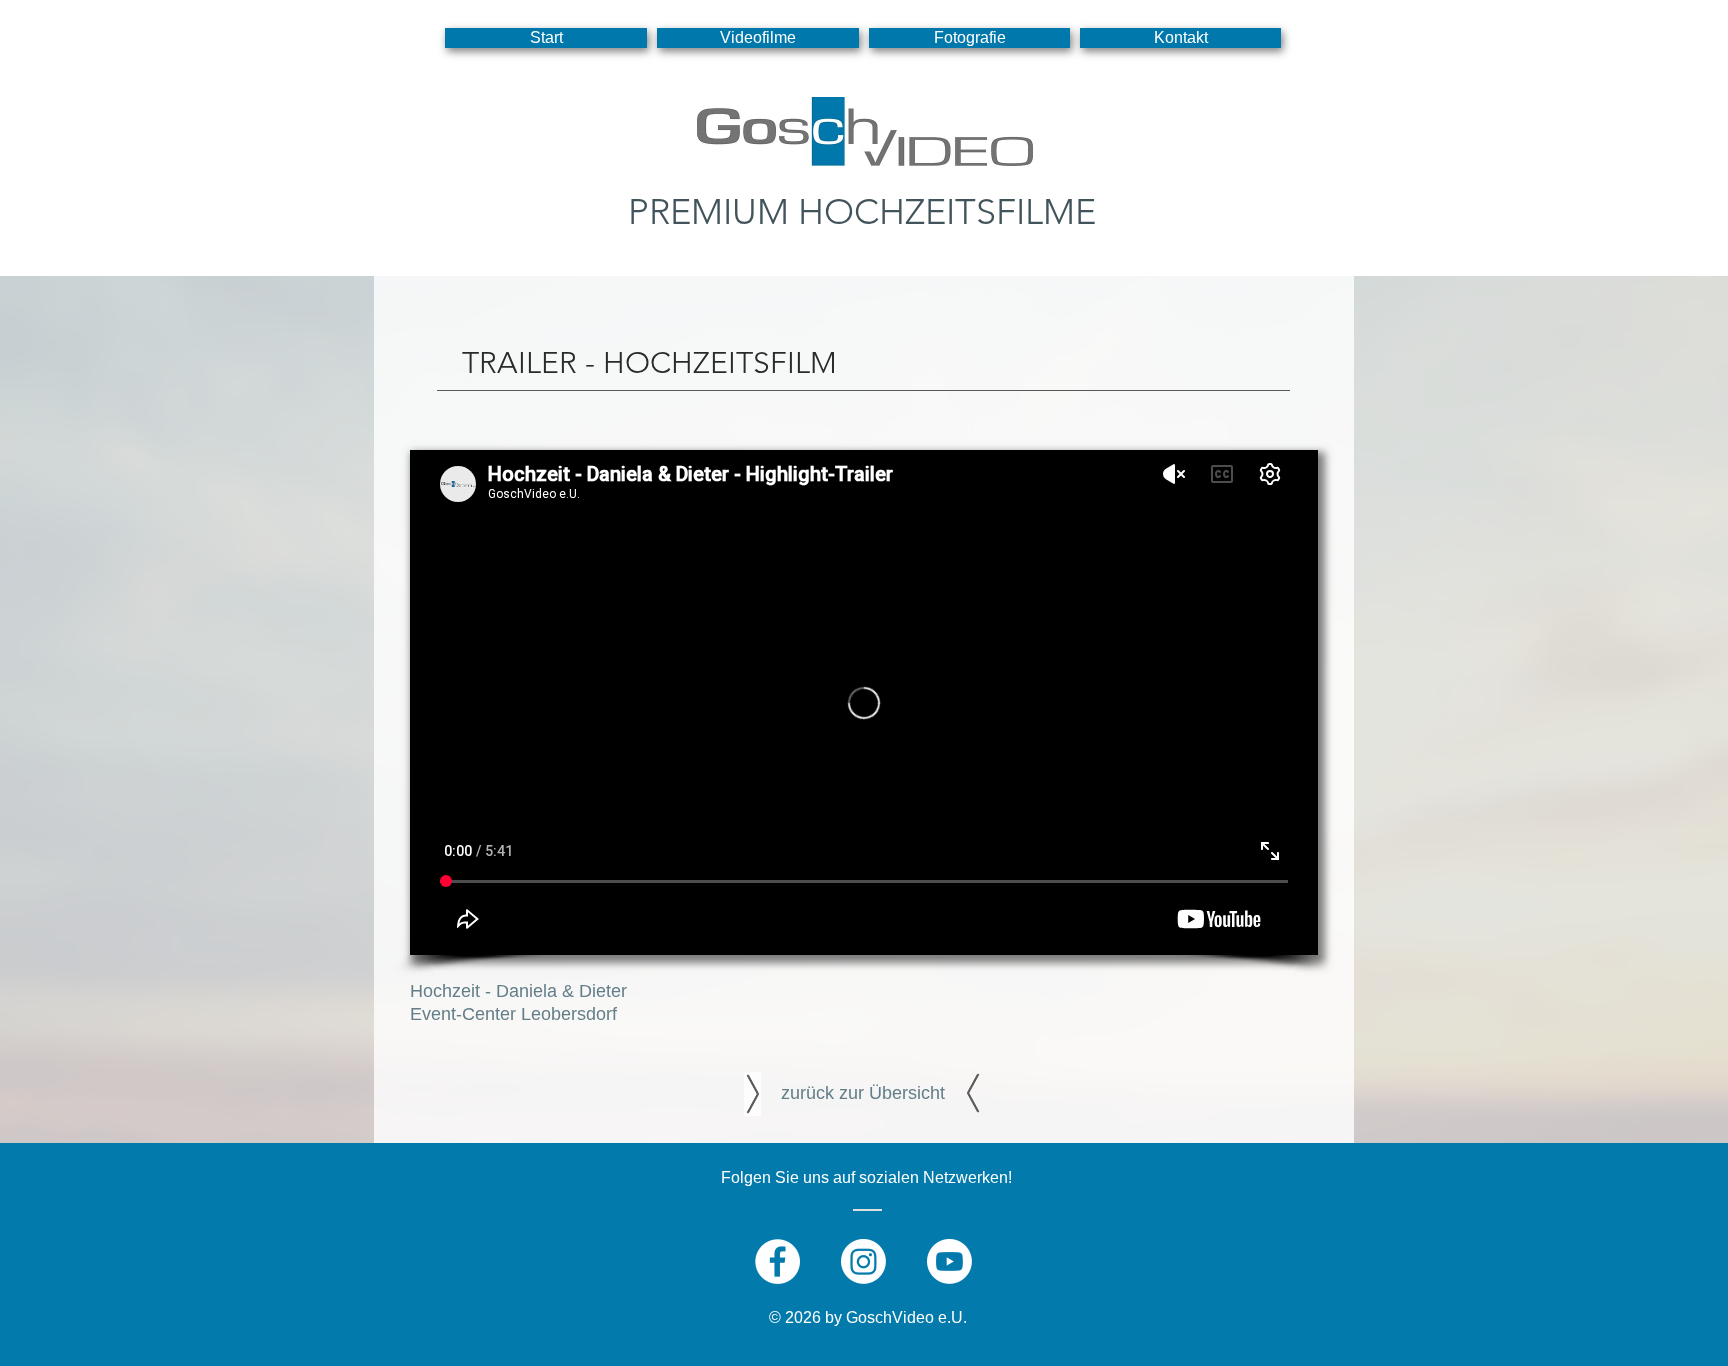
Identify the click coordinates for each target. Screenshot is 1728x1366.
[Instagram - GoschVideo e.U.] (863, 1261)
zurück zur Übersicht (863, 1093)
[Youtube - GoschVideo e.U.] (949, 1261)
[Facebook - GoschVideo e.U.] (777, 1261)
